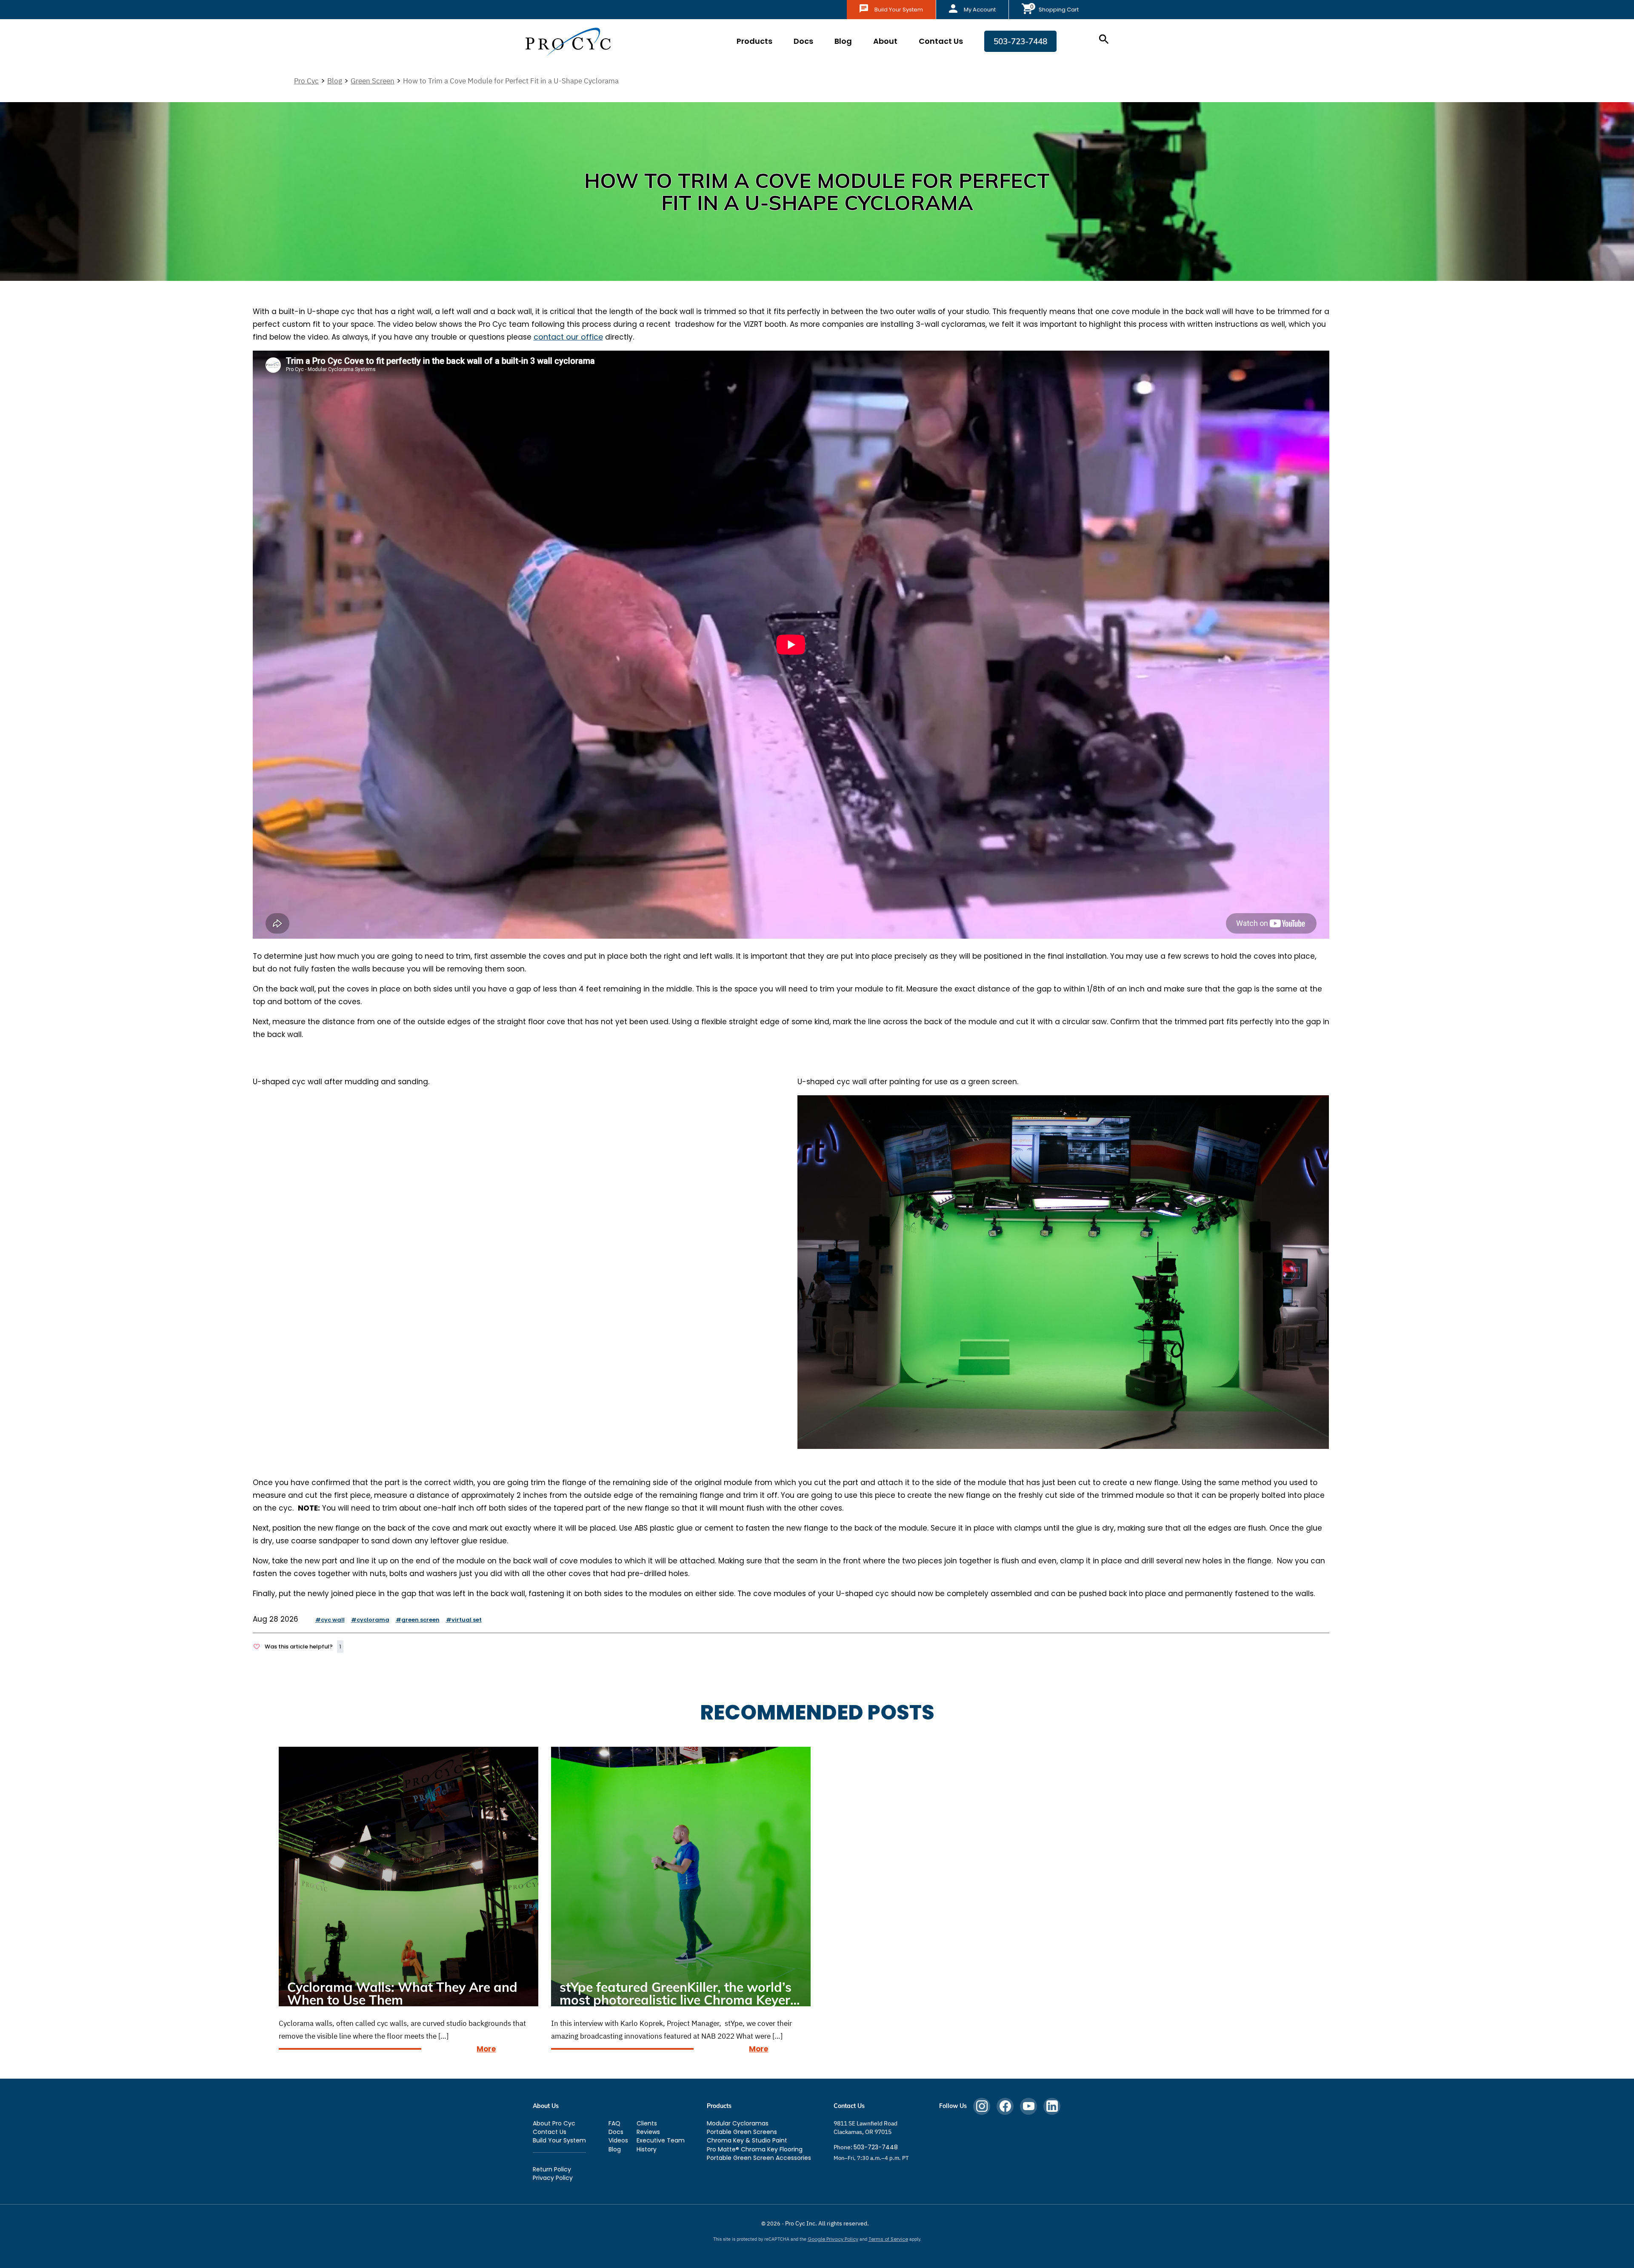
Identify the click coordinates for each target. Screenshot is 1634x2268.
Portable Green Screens (742, 2132)
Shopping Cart (1059, 10)
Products (754, 41)
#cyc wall (330, 1620)
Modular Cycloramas (738, 2123)
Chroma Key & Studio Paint (747, 2140)
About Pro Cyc (554, 2123)
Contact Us (941, 41)
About (885, 41)
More (486, 2049)
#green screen (418, 1620)
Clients (647, 2123)
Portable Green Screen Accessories (759, 2158)
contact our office (568, 337)
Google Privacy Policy (833, 2239)
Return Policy (552, 2169)
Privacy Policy (553, 2178)
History (647, 2149)
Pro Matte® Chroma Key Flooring (755, 2149)
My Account (980, 10)
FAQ (614, 2123)
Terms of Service (888, 2239)
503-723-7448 (1020, 41)
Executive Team (661, 2140)
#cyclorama (370, 1620)
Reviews (648, 2132)
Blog (843, 41)
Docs (803, 41)
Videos (618, 2140)
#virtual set (464, 1620)
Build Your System (899, 10)
